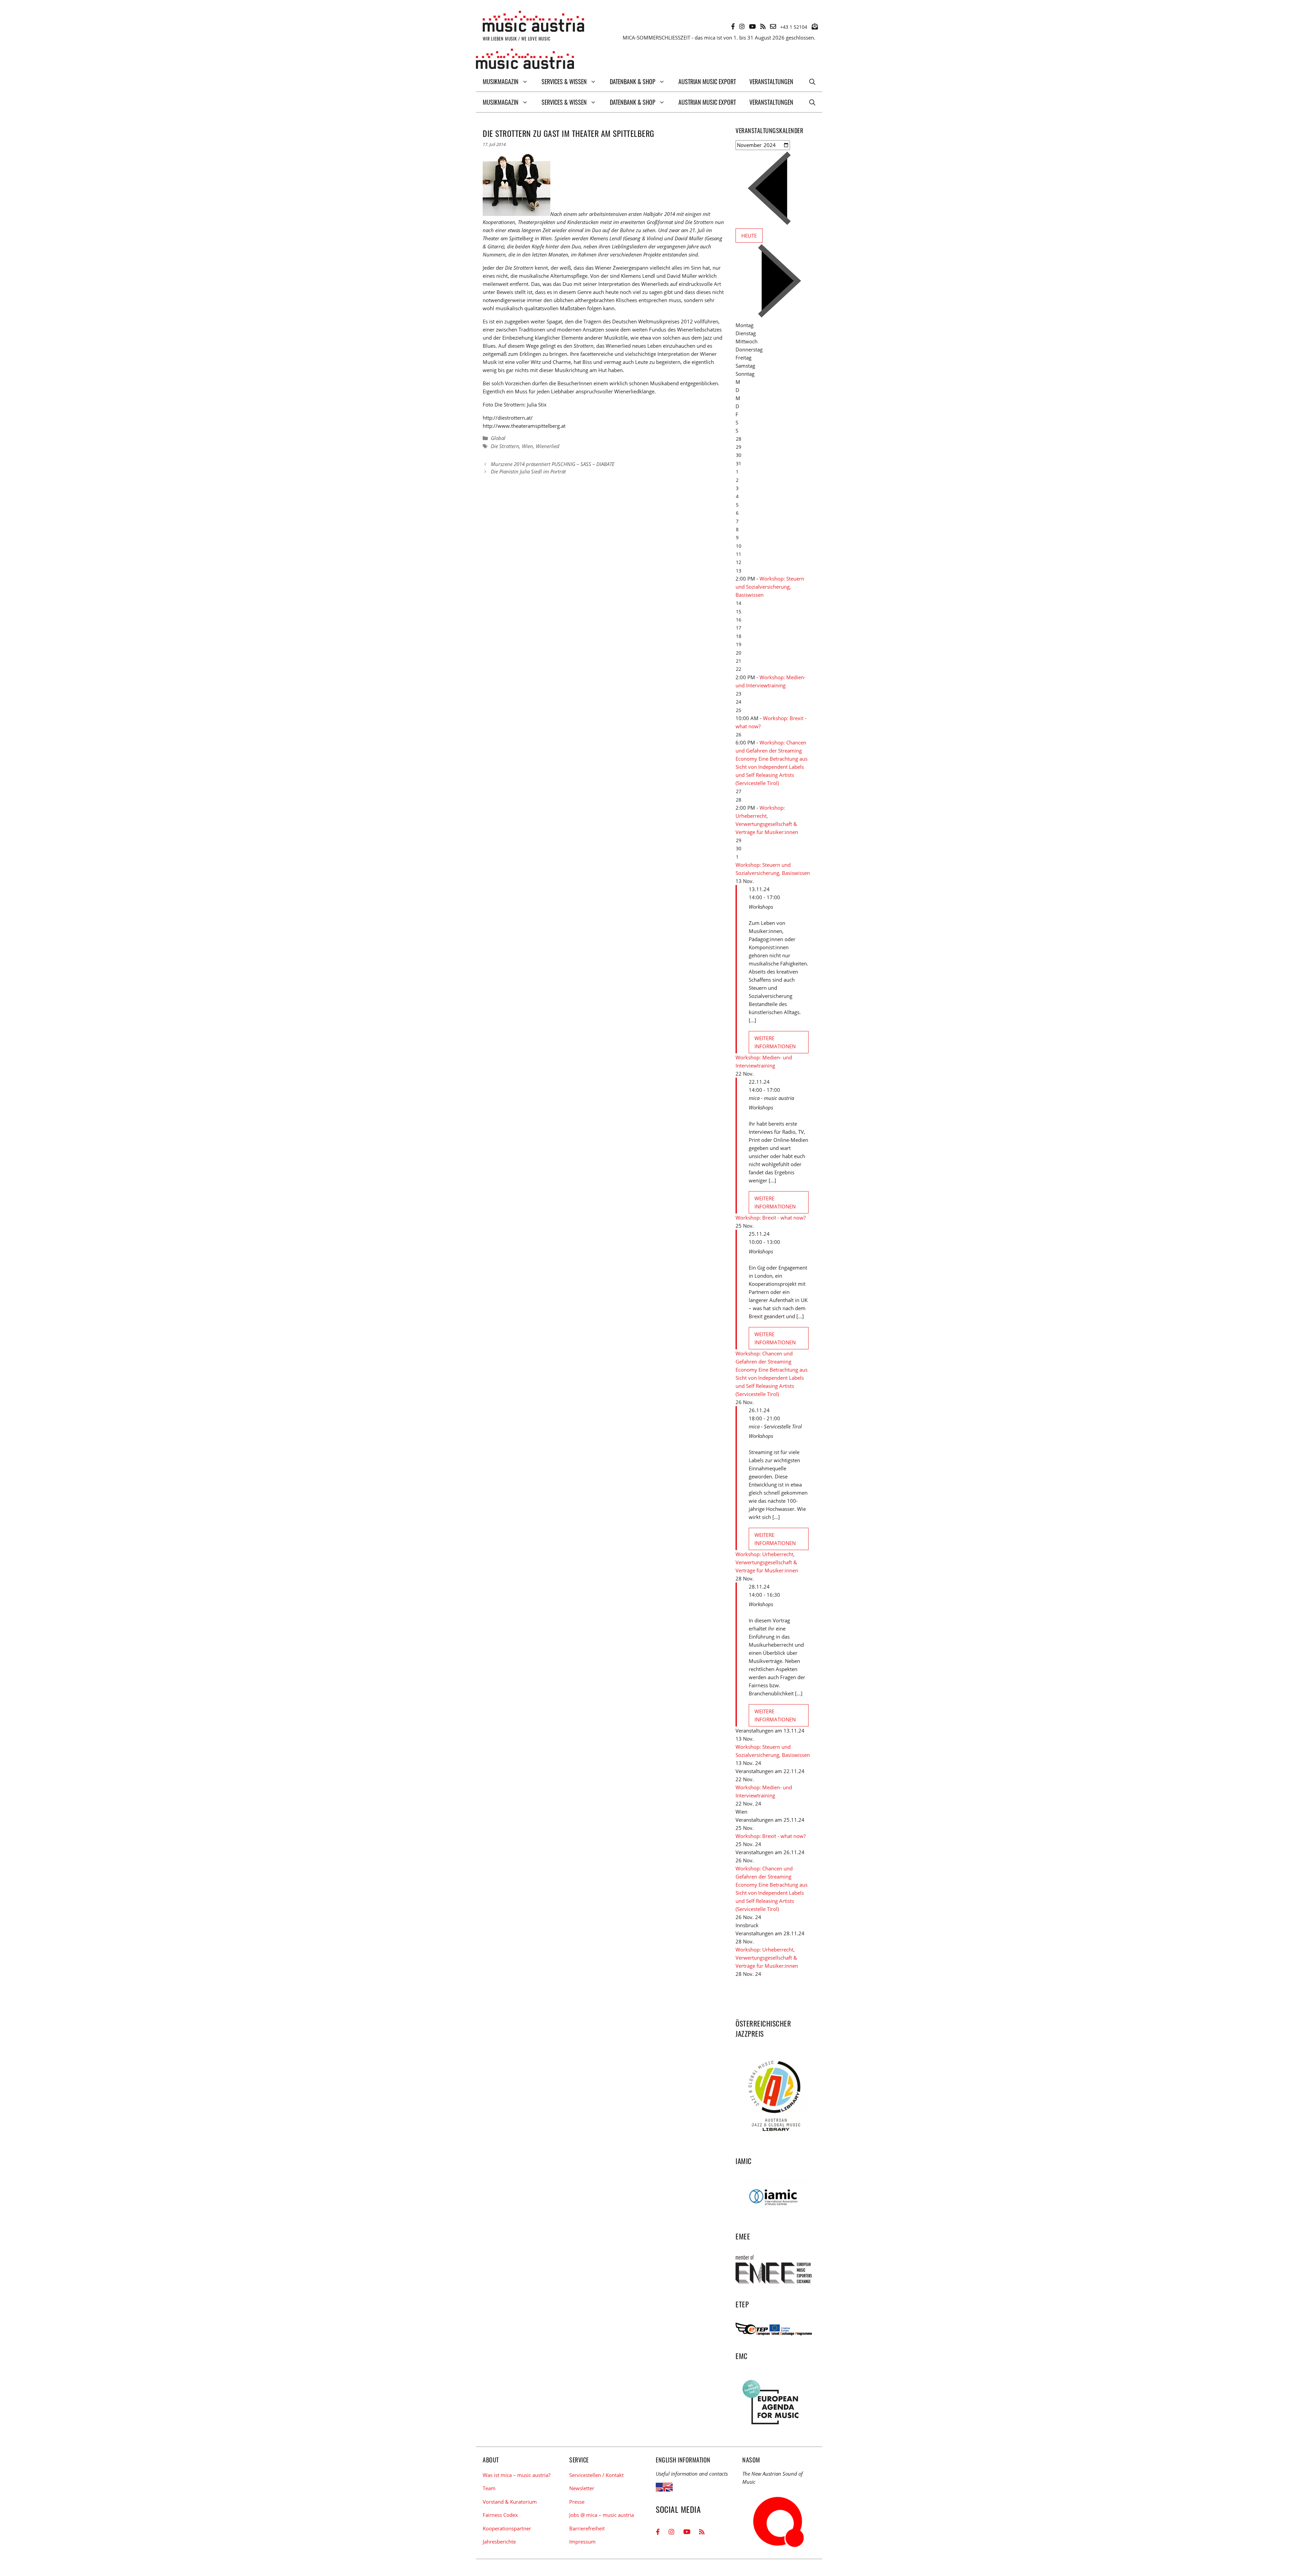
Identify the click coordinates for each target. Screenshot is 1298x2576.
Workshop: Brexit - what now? (771, 1218)
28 (739, 800)
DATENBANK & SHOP (633, 81)
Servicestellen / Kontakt (596, 2475)
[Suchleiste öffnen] (812, 81)
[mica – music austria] (525, 60)
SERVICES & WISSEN (564, 81)
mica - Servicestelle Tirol (775, 1426)
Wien (527, 446)
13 (739, 571)
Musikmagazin (501, 81)
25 (739, 710)
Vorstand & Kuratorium (510, 2502)
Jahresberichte (499, 2542)
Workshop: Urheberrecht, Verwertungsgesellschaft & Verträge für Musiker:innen (767, 1562)
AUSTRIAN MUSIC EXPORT (707, 81)
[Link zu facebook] (733, 26)
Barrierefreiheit (587, 2528)
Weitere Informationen (775, 1042)
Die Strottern (505, 446)
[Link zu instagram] (742, 26)
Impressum (582, 2542)
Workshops (761, 907)
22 (739, 669)
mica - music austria (771, 1098)
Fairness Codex (500, 2515)
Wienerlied (548, 446)
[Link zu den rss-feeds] (763, 26)
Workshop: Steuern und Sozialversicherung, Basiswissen (770, 587)
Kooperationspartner (507, 2528)
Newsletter (582, 2488)
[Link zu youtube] (752, 26)
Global (498, 438)
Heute (749, 236)
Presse (577, 2502)
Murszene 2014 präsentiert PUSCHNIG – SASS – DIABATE (553, 464)
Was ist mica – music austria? (516, 2475)
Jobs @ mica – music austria (602, 2515)
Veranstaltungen (771, 81)
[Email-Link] (773, 26)
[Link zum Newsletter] (815, 26)
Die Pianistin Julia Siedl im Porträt (528, 471)
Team (489, 2488)
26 (739, 734)
